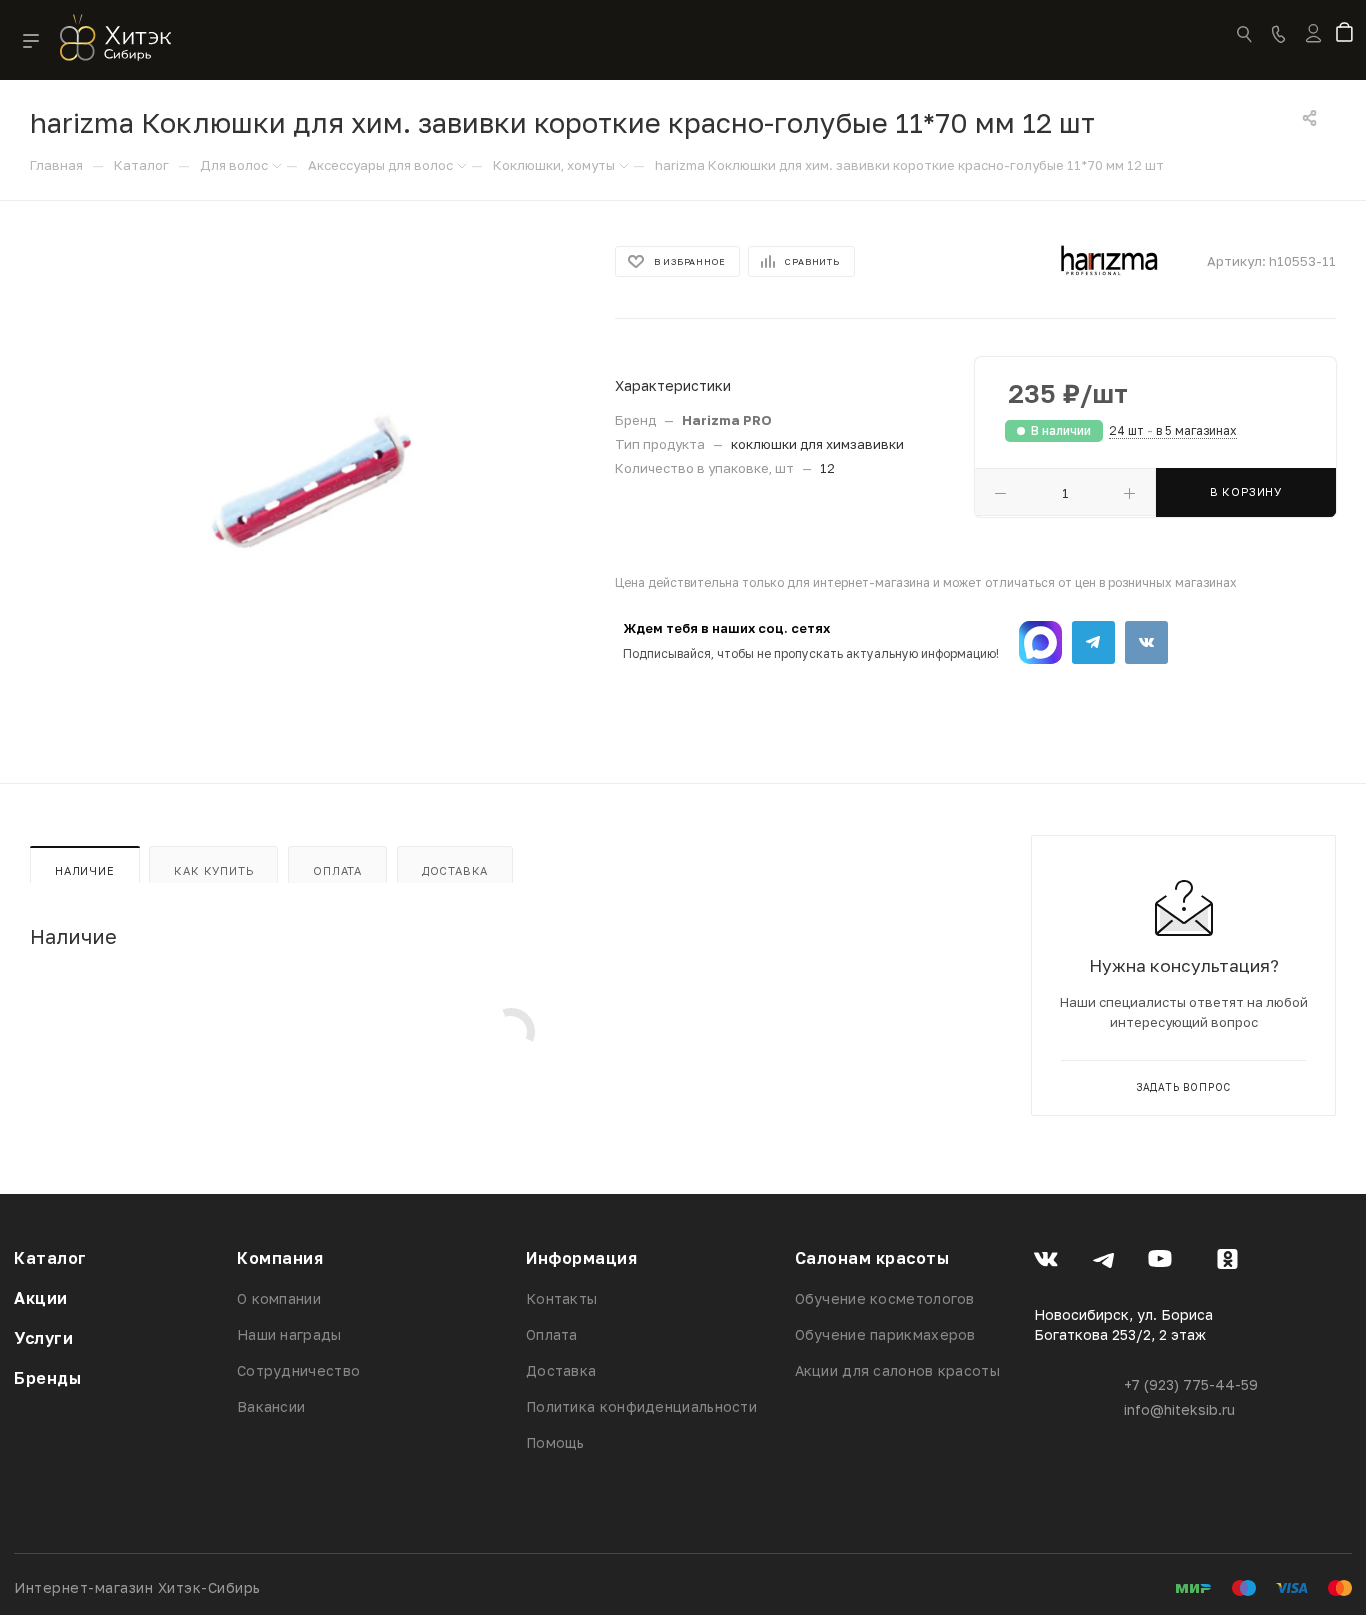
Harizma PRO (727, 420)
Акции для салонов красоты (898, 1370)
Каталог (50, 1258)
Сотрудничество (298, 1370)
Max (1040, 642)
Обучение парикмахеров (885, 1334)
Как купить (213, 870)
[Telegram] (1103, 1262)
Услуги (43, 1338)
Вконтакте (1146, 642)
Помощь (555, 1442)
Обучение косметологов (885, 1298)
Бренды (47, 1378)
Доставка (455, 870)
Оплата (337, 870)
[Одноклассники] (1227, 1262)
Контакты (561, 1298)
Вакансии (271, 1406)
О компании (279, 1298)
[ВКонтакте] (1046, 1262)
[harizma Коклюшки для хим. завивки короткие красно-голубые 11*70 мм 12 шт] (304, 484)
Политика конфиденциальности (641, 1406)
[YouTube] (1160, 1262)
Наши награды (289, 1334)
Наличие (85, 870)
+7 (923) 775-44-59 (1191, 1384)
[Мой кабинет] (1313, 46)
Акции (41, 1298)
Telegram (1093, 642)
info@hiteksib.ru (1179, 1409)
